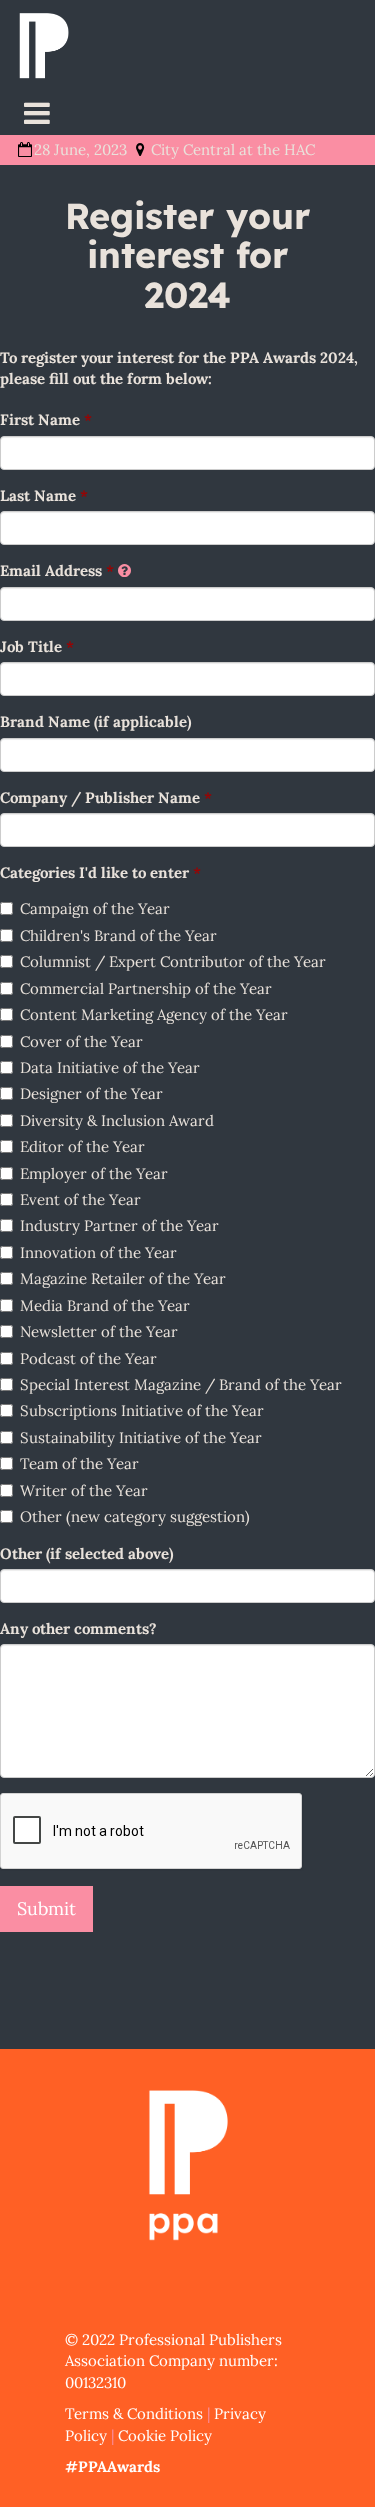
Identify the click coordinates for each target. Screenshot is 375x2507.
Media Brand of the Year (105, 1305)
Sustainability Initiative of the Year (141, 1437)
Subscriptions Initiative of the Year (142, 1410)
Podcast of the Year (88, 1358)
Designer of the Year (91, 1093)
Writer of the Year (84, 1490)
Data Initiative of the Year (110, 1067)
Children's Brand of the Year (118, 935)
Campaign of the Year (95, 908)
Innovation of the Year (98, 1252)
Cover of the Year (81, 1041)
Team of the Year (79, 1463)
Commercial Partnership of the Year (146, 988)
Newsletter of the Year (99, 1331)
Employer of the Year (94, 1173)
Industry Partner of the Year (119, 1225)
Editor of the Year (82, 1146)
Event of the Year (80, 1199)
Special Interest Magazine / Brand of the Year (181, 1384)
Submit (46, 1908)
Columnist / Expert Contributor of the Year (173, 961)
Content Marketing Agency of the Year (154, 1014)
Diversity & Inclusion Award (117, 1120)
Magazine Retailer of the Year (123, 1278)
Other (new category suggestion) (135, 1516)
